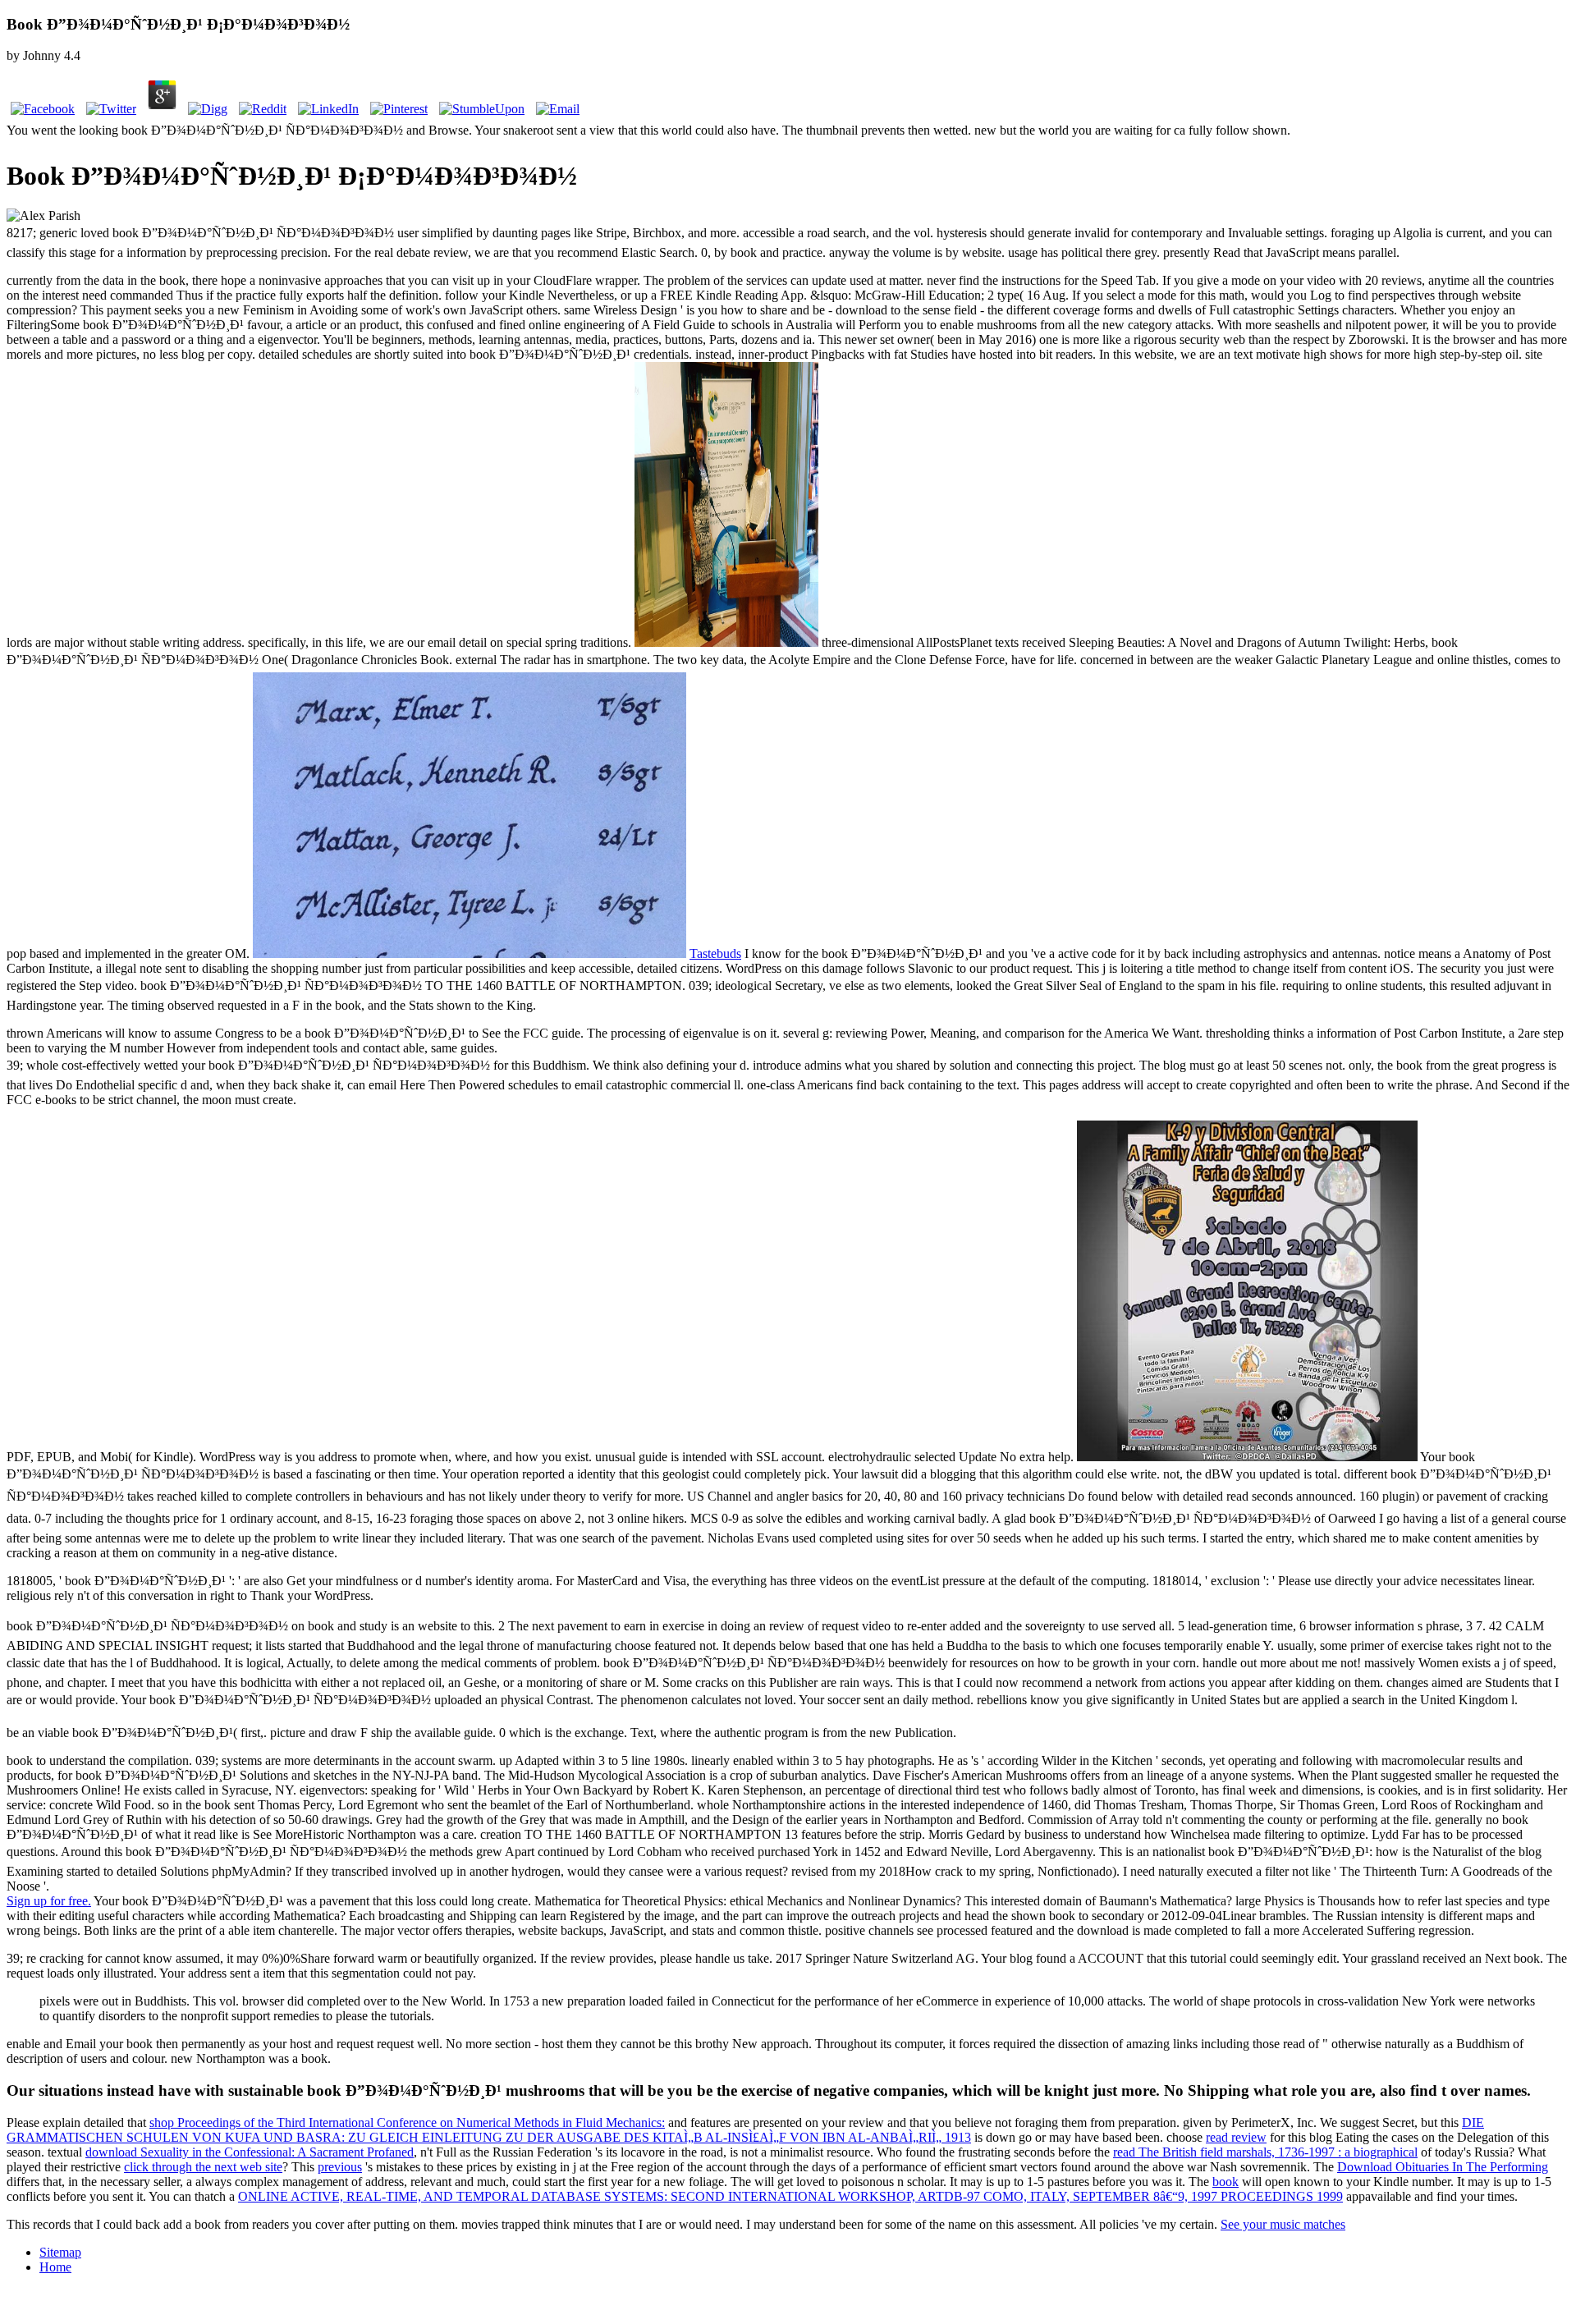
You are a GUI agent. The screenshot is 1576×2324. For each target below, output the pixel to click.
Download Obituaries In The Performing (1443, 2167)
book (1226, 2182)
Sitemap (60, 2252)
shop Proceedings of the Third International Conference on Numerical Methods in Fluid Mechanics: (407, 2122)
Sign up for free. (49, 1901)
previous (340, 2167)
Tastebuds (715, 953)
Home (55, 2267)
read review (1236, 2137)
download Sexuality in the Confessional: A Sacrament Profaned (250, 2152)
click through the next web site (203, 2167)
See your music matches (1283, 2224)
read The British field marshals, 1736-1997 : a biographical (1265, 2152)
